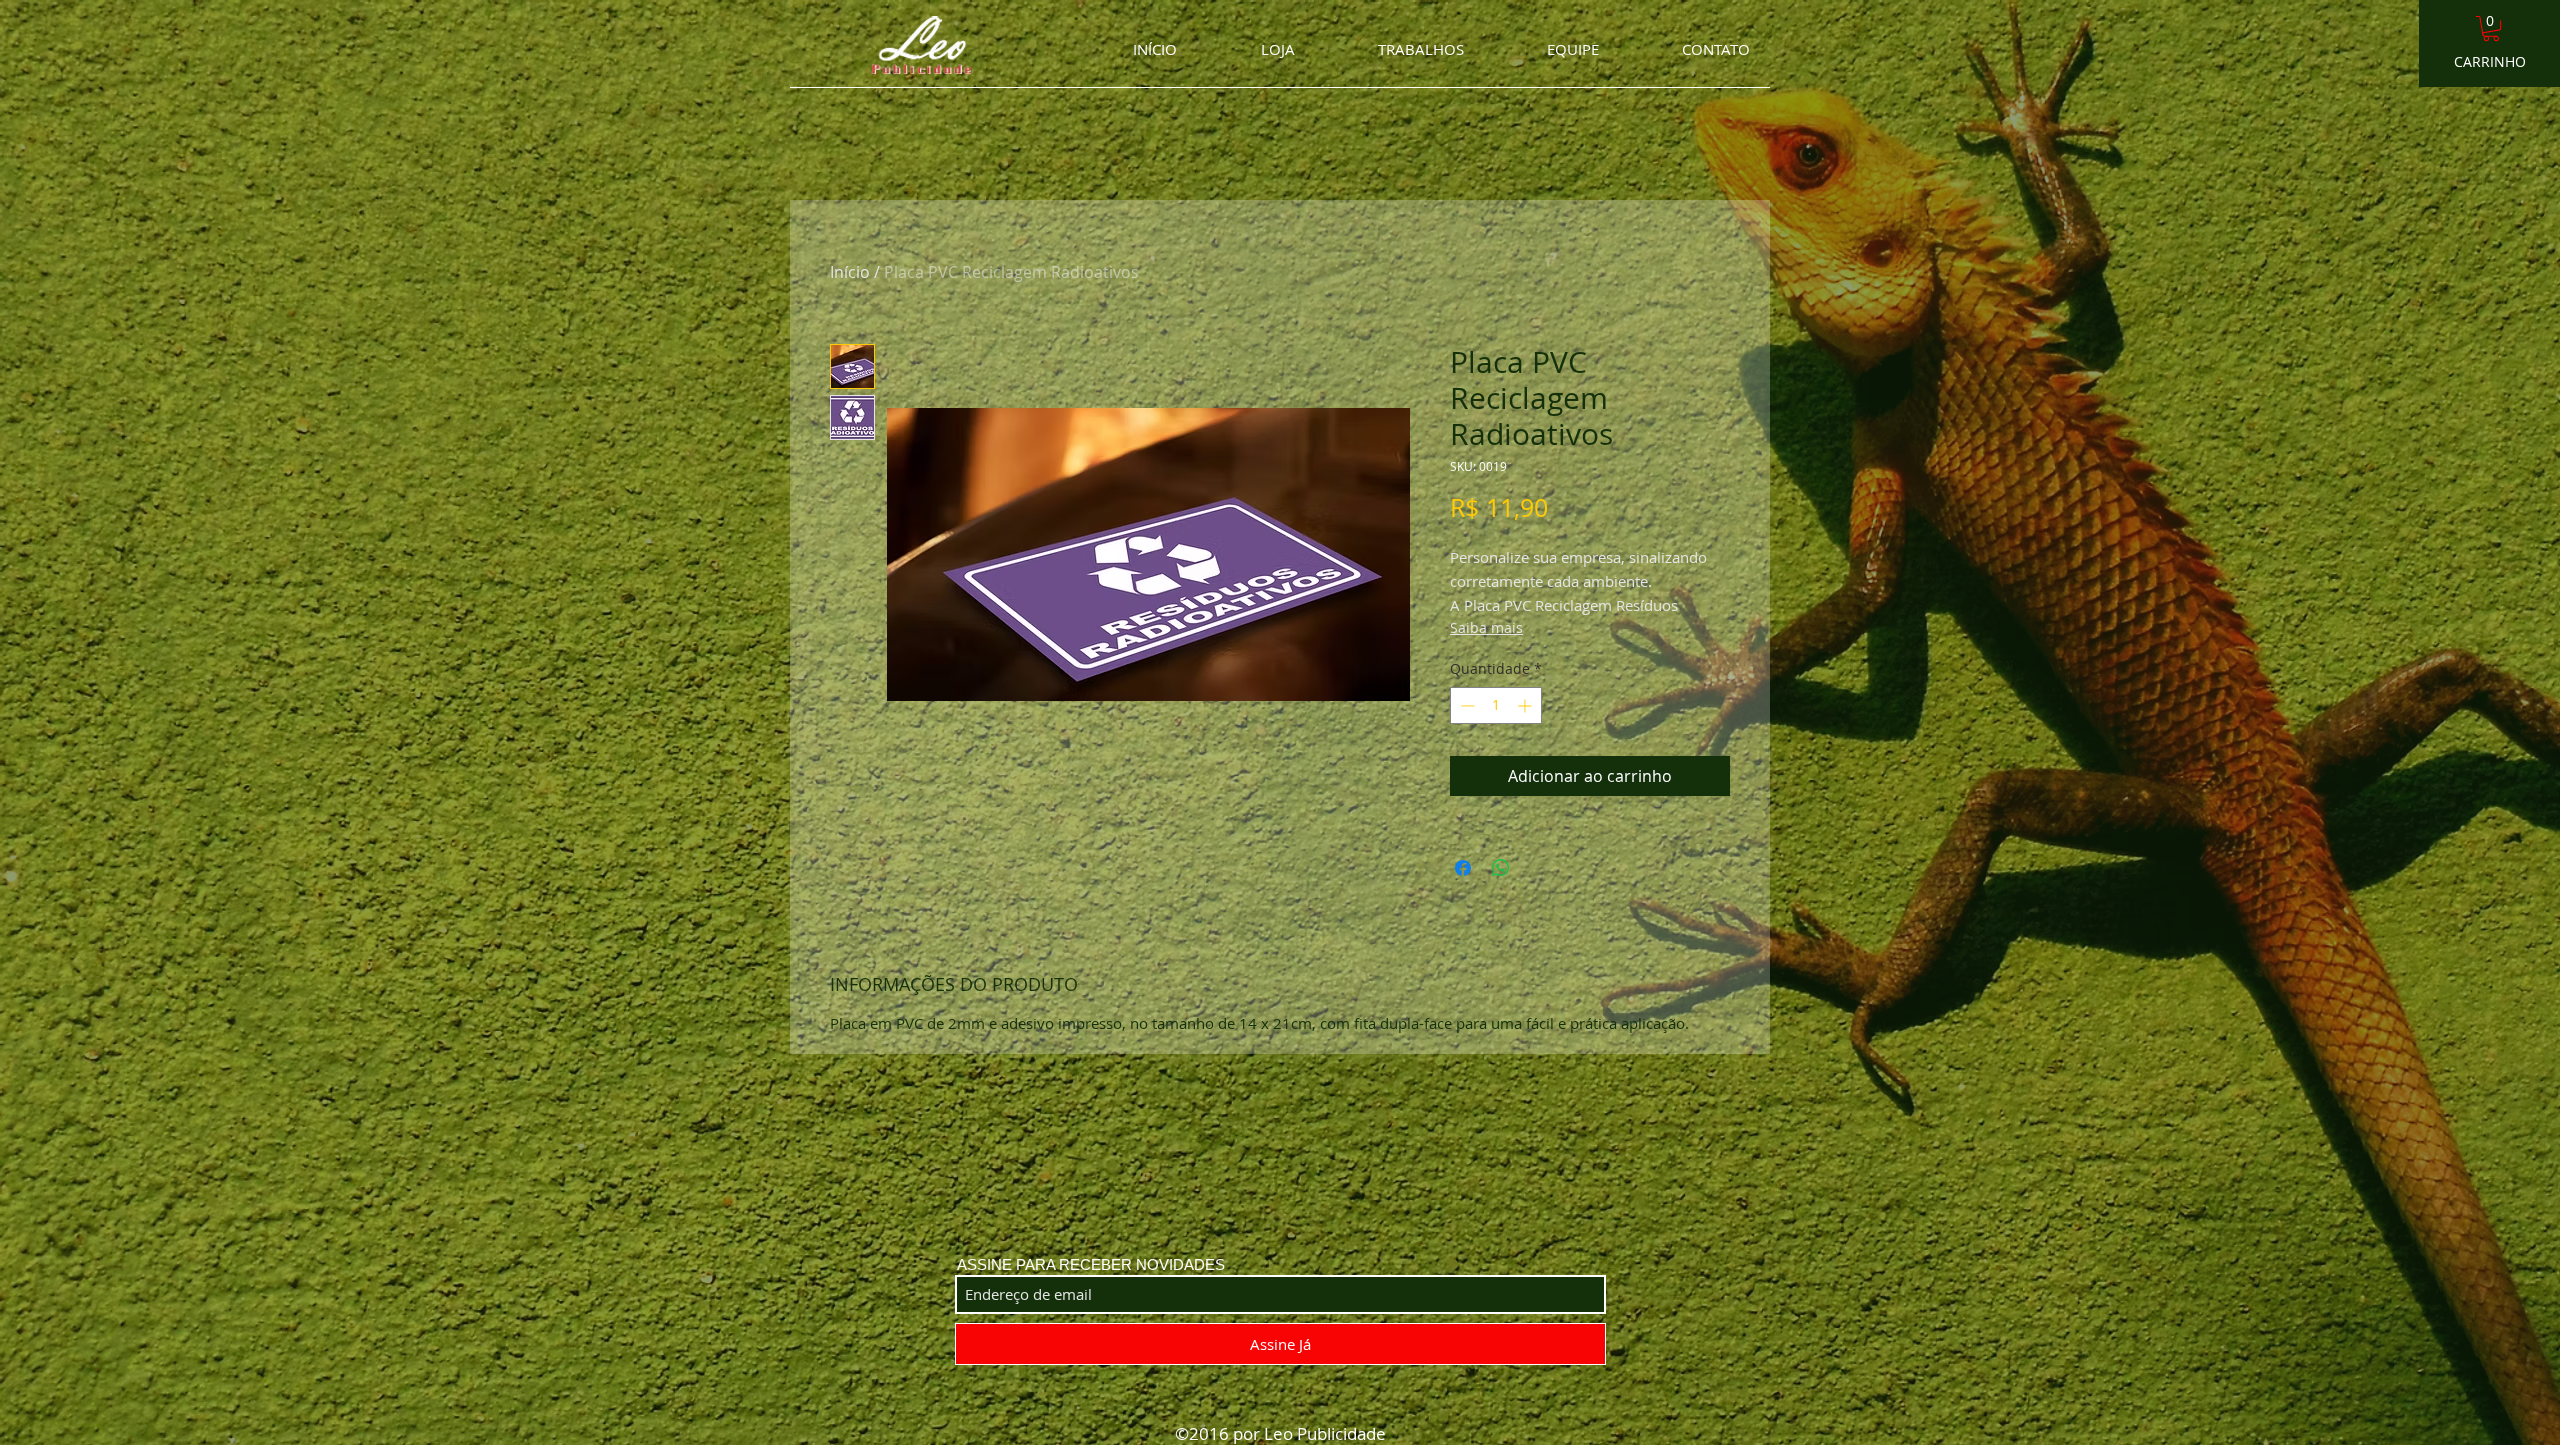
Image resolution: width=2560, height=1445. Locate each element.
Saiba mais (1486, 627)
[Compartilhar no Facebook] (1463, 868)
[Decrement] (1465, 705)
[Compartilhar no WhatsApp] (1501, 868)
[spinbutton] (1496, 705)
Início (850, 272)
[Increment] (1526, 705)
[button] (2491, 28)
